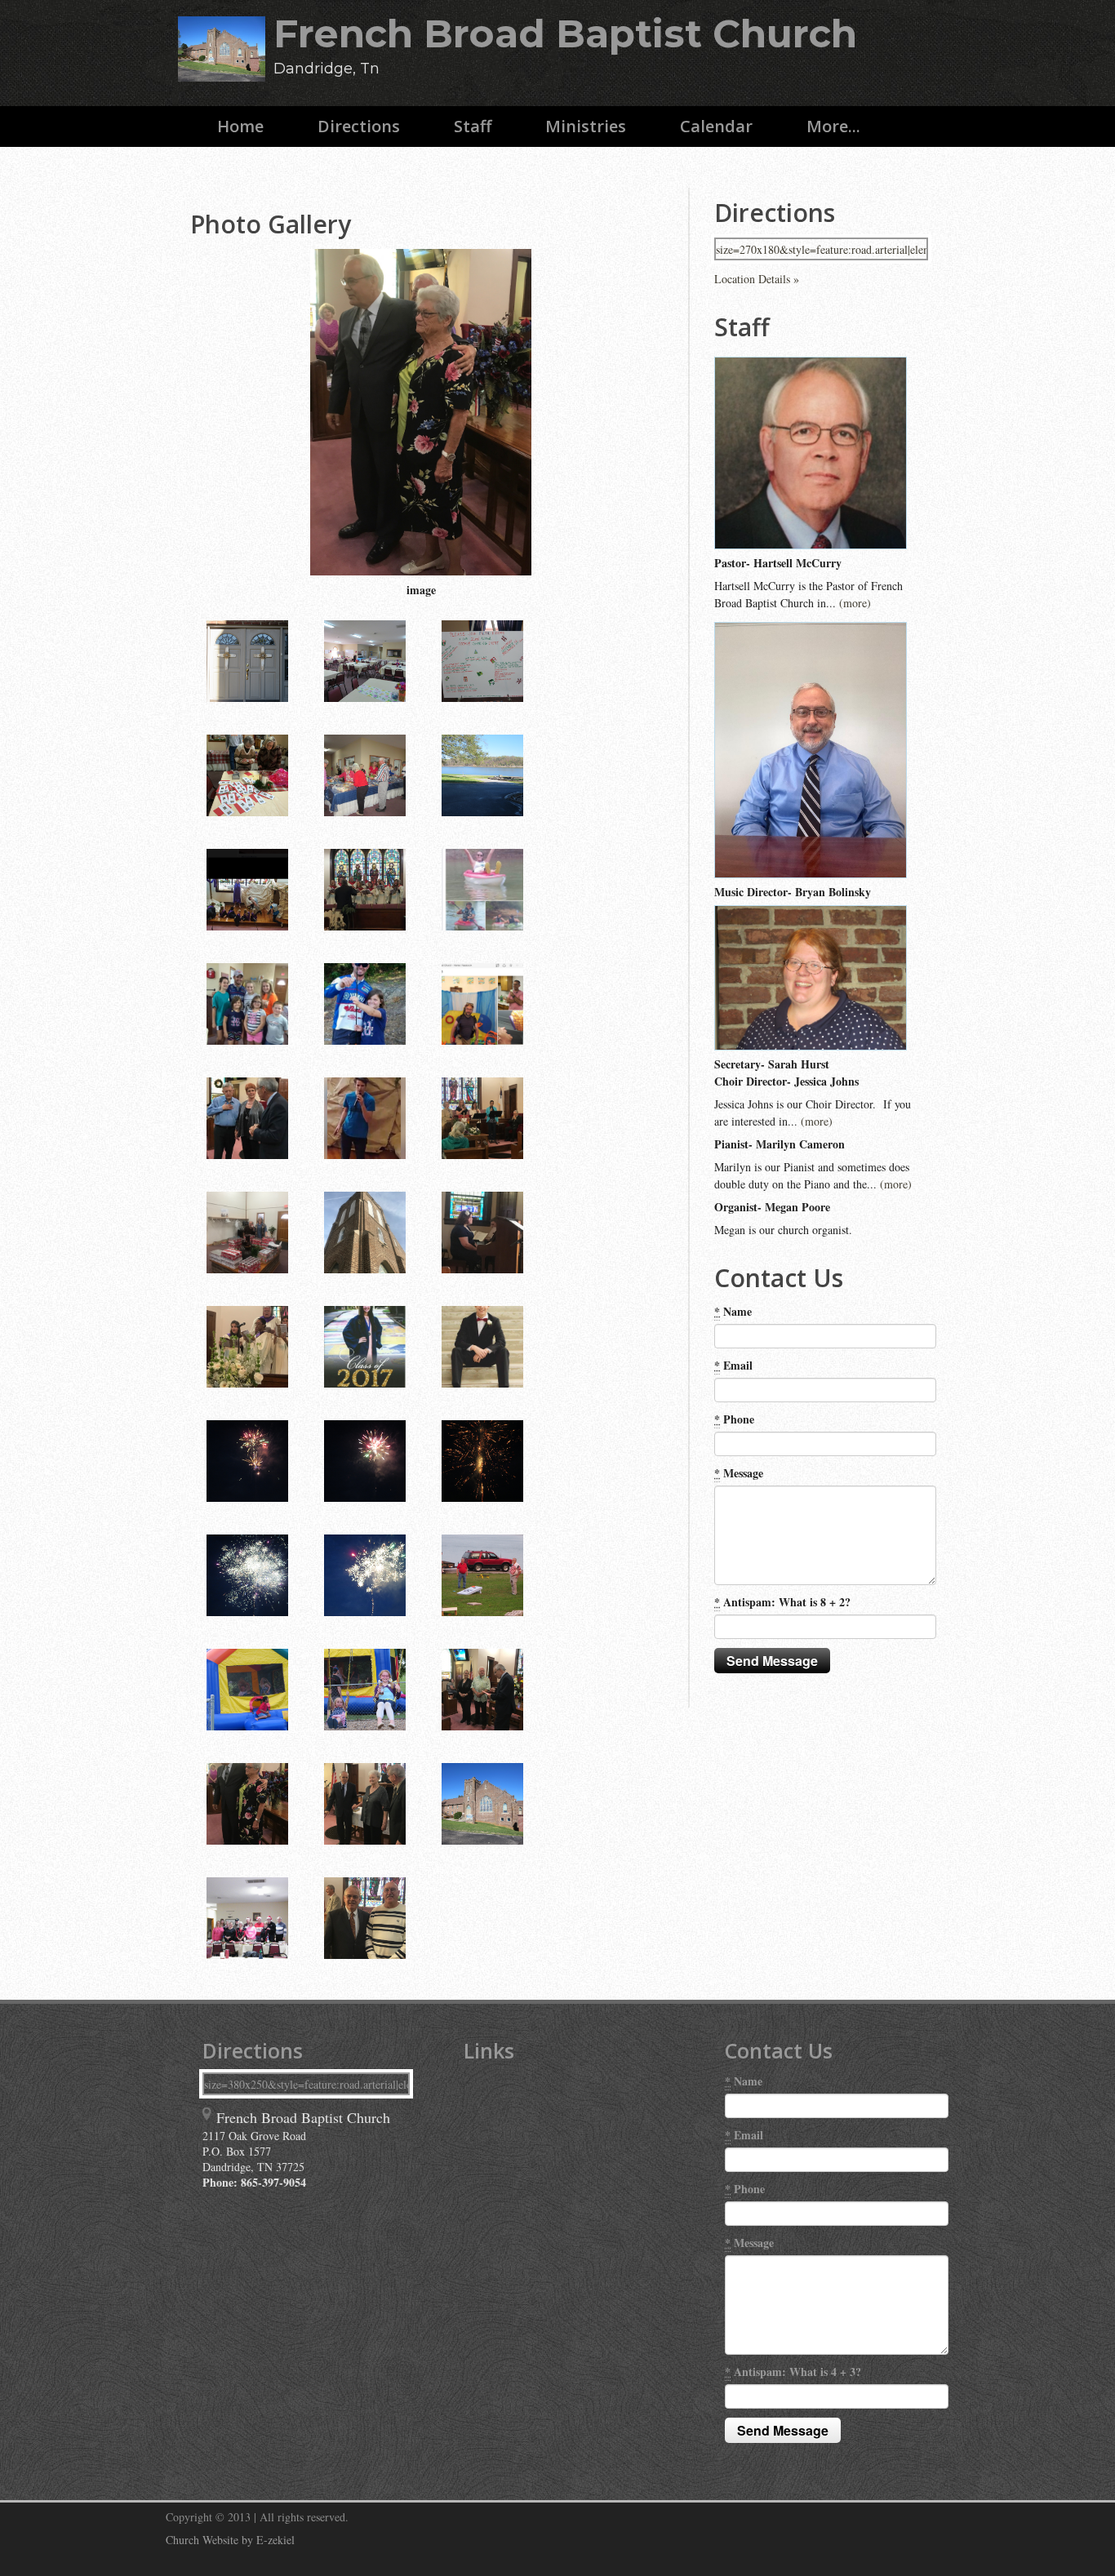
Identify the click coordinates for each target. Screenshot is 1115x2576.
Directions (359, 126)
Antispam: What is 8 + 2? (782, 1602)
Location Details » (757, 279)
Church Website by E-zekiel (230, 2540)
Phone (734, 1419)
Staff (473, 126)
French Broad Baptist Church (565, 34)
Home (240, 126)
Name (733, 1311)
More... (833, 126)
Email (733, 1365)
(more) (855, 603)
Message (739, 1473)
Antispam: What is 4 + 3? (793, 2372)
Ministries (586, 126)
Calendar (716, 126)
